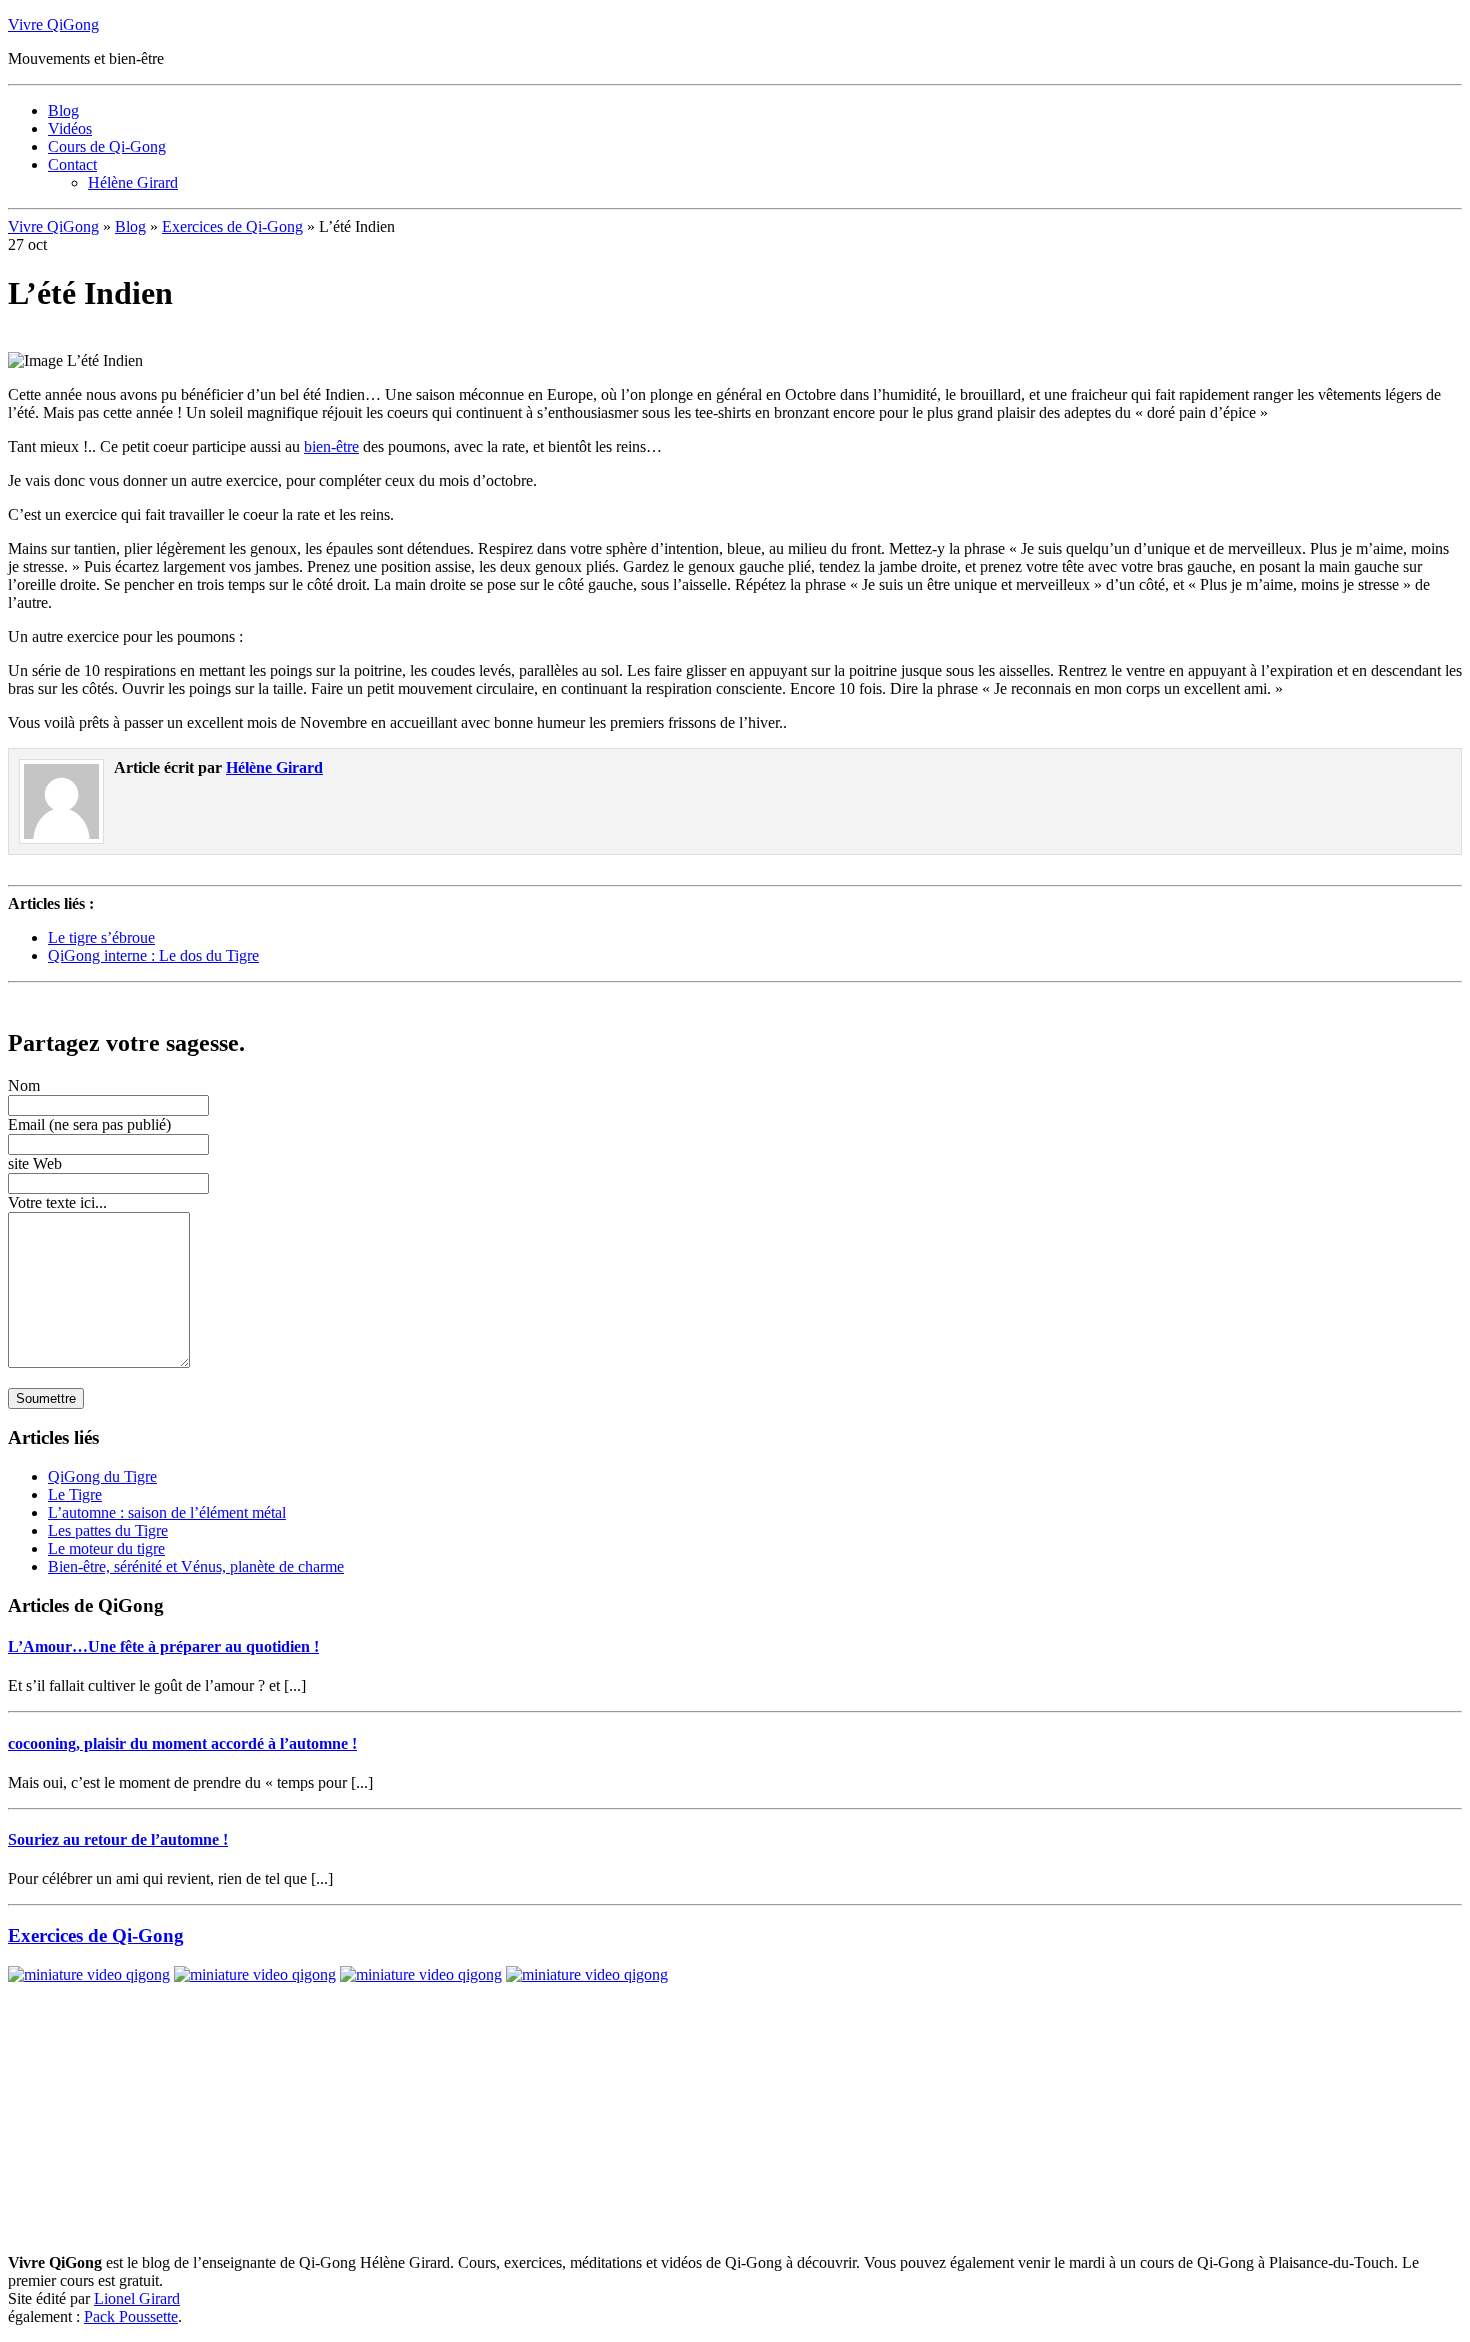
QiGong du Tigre (102, 1476)
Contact (72, 164)
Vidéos (70, 128)
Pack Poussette (131, 2316)
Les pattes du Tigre (108, 1530)
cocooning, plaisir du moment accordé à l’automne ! (182, 1743)
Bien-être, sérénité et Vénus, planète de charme (196, 1566)
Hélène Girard (133, 182)
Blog (63, 110)
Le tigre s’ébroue (101, 937)
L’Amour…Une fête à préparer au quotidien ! (163, 1646)
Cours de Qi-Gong (107, 146)
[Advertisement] (242, 998)
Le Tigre (75, 1494)
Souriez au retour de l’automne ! (118, 1839)
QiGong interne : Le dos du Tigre (153, 955)
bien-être (331, 446)
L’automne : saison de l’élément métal (167, 1512)
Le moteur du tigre (106, 1548)
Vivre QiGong (53, 24)
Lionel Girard (137, 2298)
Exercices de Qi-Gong (232, 226)
